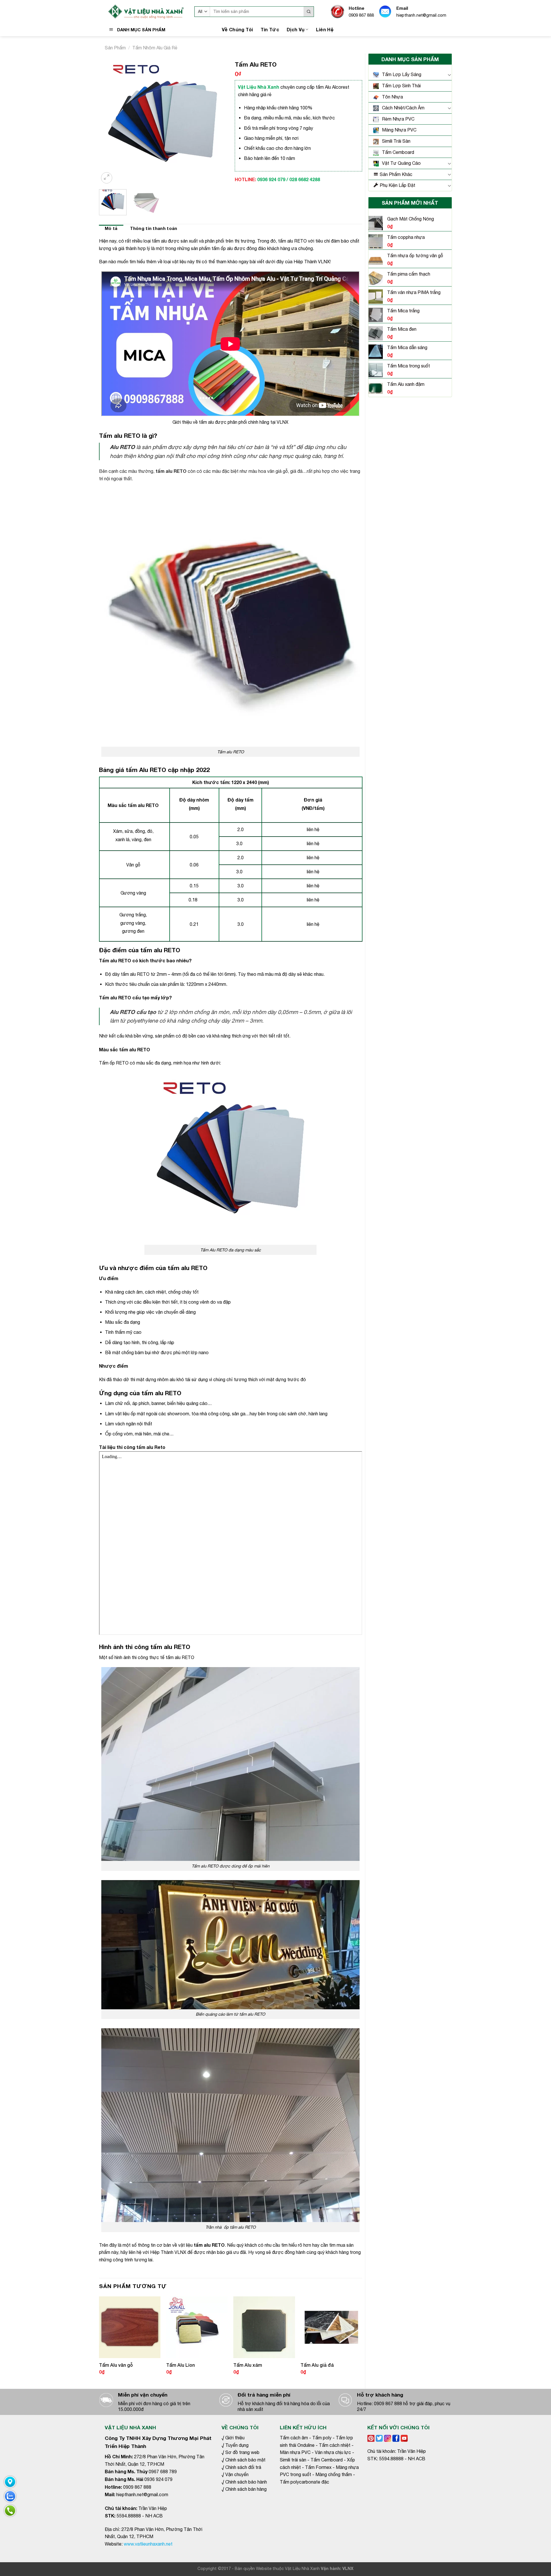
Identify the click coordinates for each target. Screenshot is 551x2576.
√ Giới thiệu (233, 2438)
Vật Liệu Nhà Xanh (302, 2568)
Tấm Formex (318, 2467)
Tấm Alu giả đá (317, 2365)
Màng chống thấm (334, 2474)
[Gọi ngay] (10, 2511)
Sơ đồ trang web (242, 2452)
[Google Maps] (10, 2482)
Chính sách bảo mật (245, 2460)
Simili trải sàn (293, 2460)
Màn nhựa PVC (295, 2452)
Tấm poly (322, 2438)
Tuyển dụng (237, 2445)
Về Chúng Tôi (237, 29)
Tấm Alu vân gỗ (116, 2365)
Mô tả (111, 228)
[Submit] (309, 12)
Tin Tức (270, 29)
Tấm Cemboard (327, 2460)
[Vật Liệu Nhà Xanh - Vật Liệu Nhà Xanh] (145, 12)
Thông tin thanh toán (154, 228)
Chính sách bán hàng (245, 2489)
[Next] (216, 121)
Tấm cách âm (294, 2438)
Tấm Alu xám (248, 2365)
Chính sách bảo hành (246, 2482)
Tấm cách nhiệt (335, 2445)
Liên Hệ (325, 29)
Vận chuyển (237, 2474)
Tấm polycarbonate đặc (304, 2482)
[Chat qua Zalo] (10, 2496)
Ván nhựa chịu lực (333, 2452)
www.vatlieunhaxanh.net (148, 2544)
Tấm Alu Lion (181, 2365)
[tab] (111, 229)
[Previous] (109, 121)
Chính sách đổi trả (243, 2467)
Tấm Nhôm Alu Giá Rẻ (155, 48)
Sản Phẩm (115, 48)
